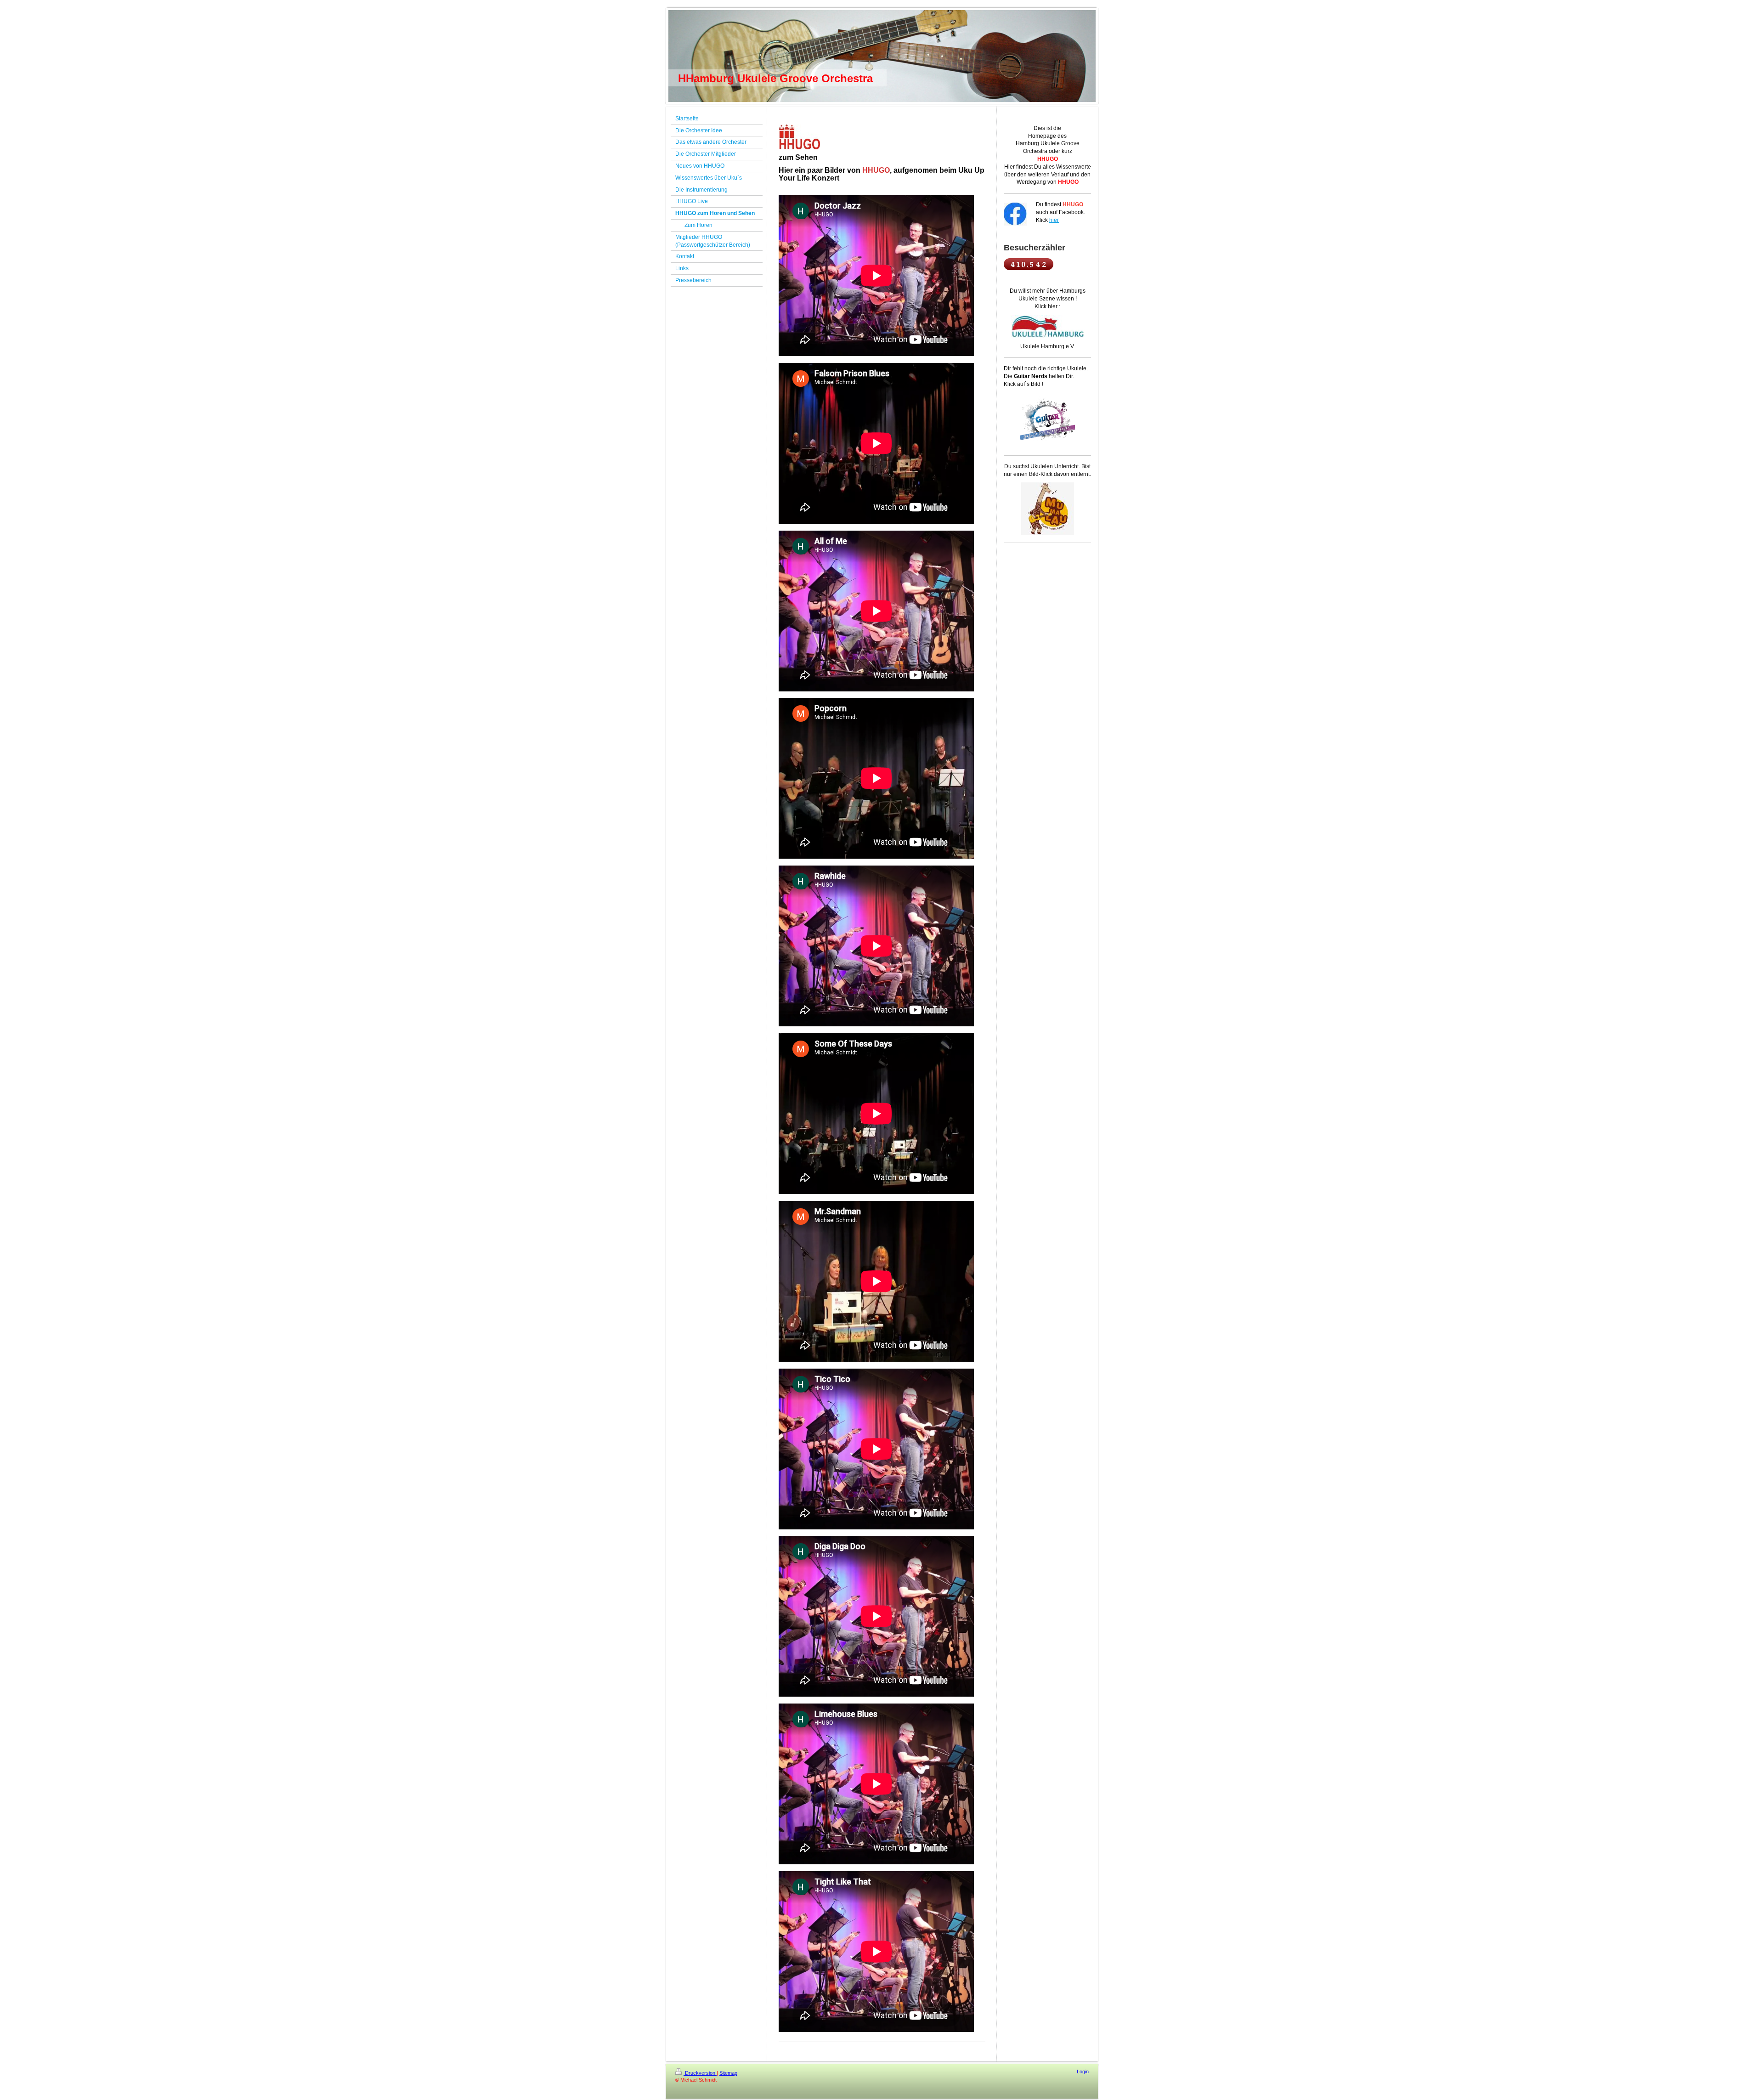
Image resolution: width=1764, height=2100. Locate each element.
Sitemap (728, 2073)
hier (1054, 220)
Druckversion (700, 2073)
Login (1083, 2072)
